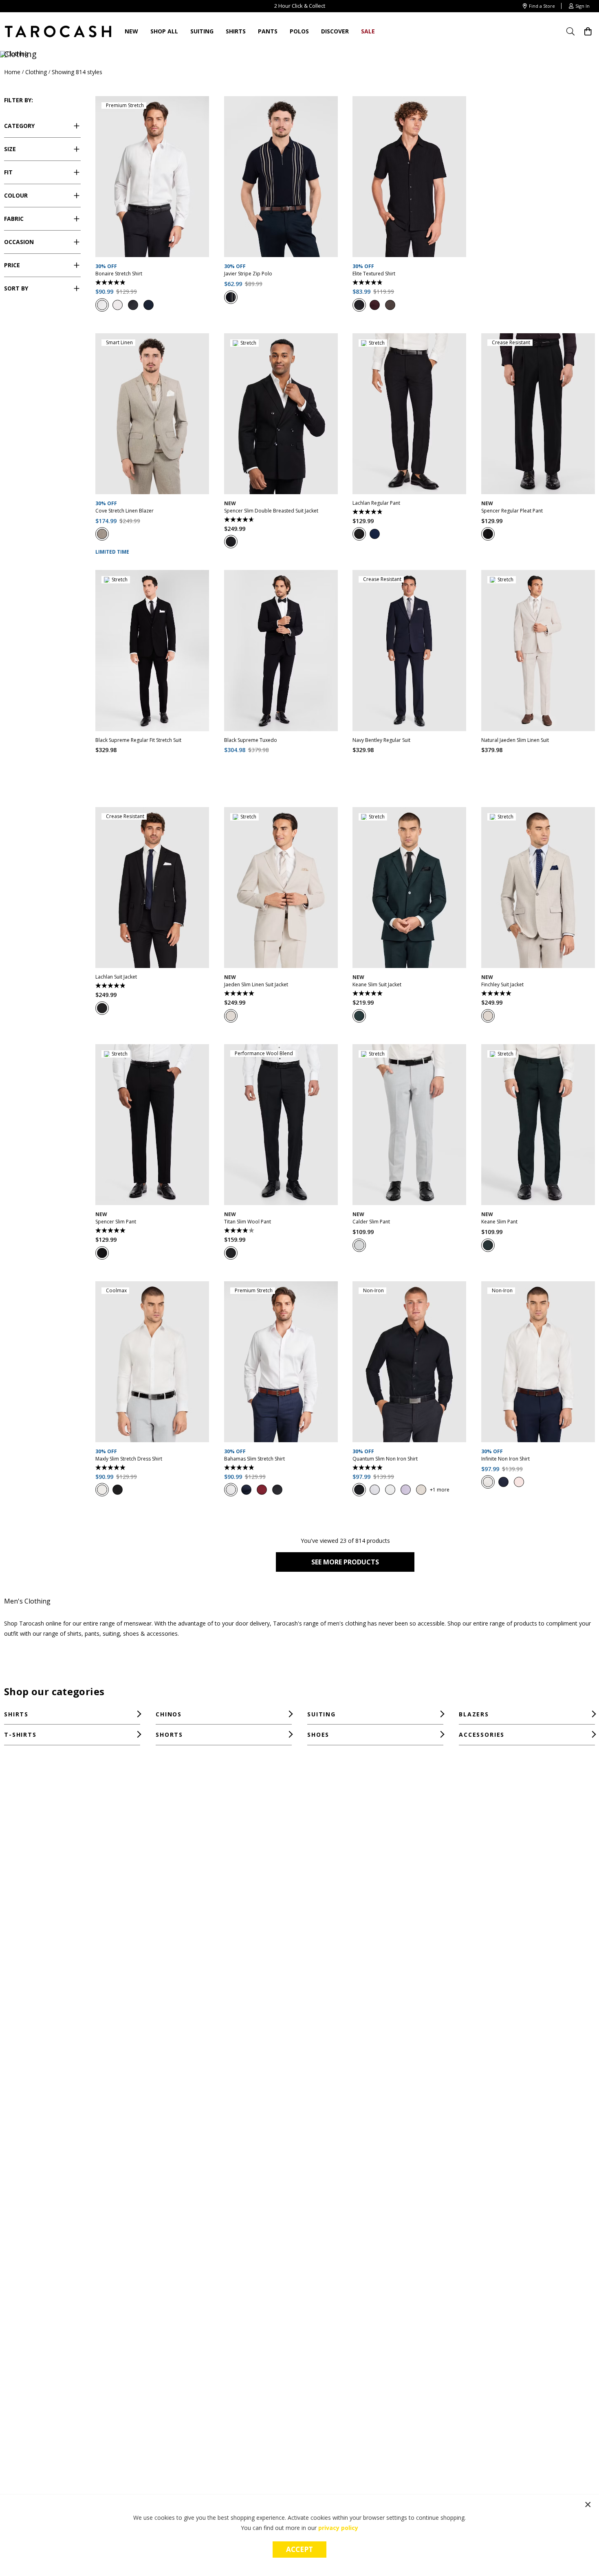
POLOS (299, 31)
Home (12, 72)
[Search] (573, 31)
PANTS (268, 31)
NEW (131, 31)
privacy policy (338, 2528)
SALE (368, 31)
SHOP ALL (164, 31)
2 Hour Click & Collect (300, 7)
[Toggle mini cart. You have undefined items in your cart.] (588, 32)
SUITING (202, 31)
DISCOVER (335, 31)
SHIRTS (236, 31)
